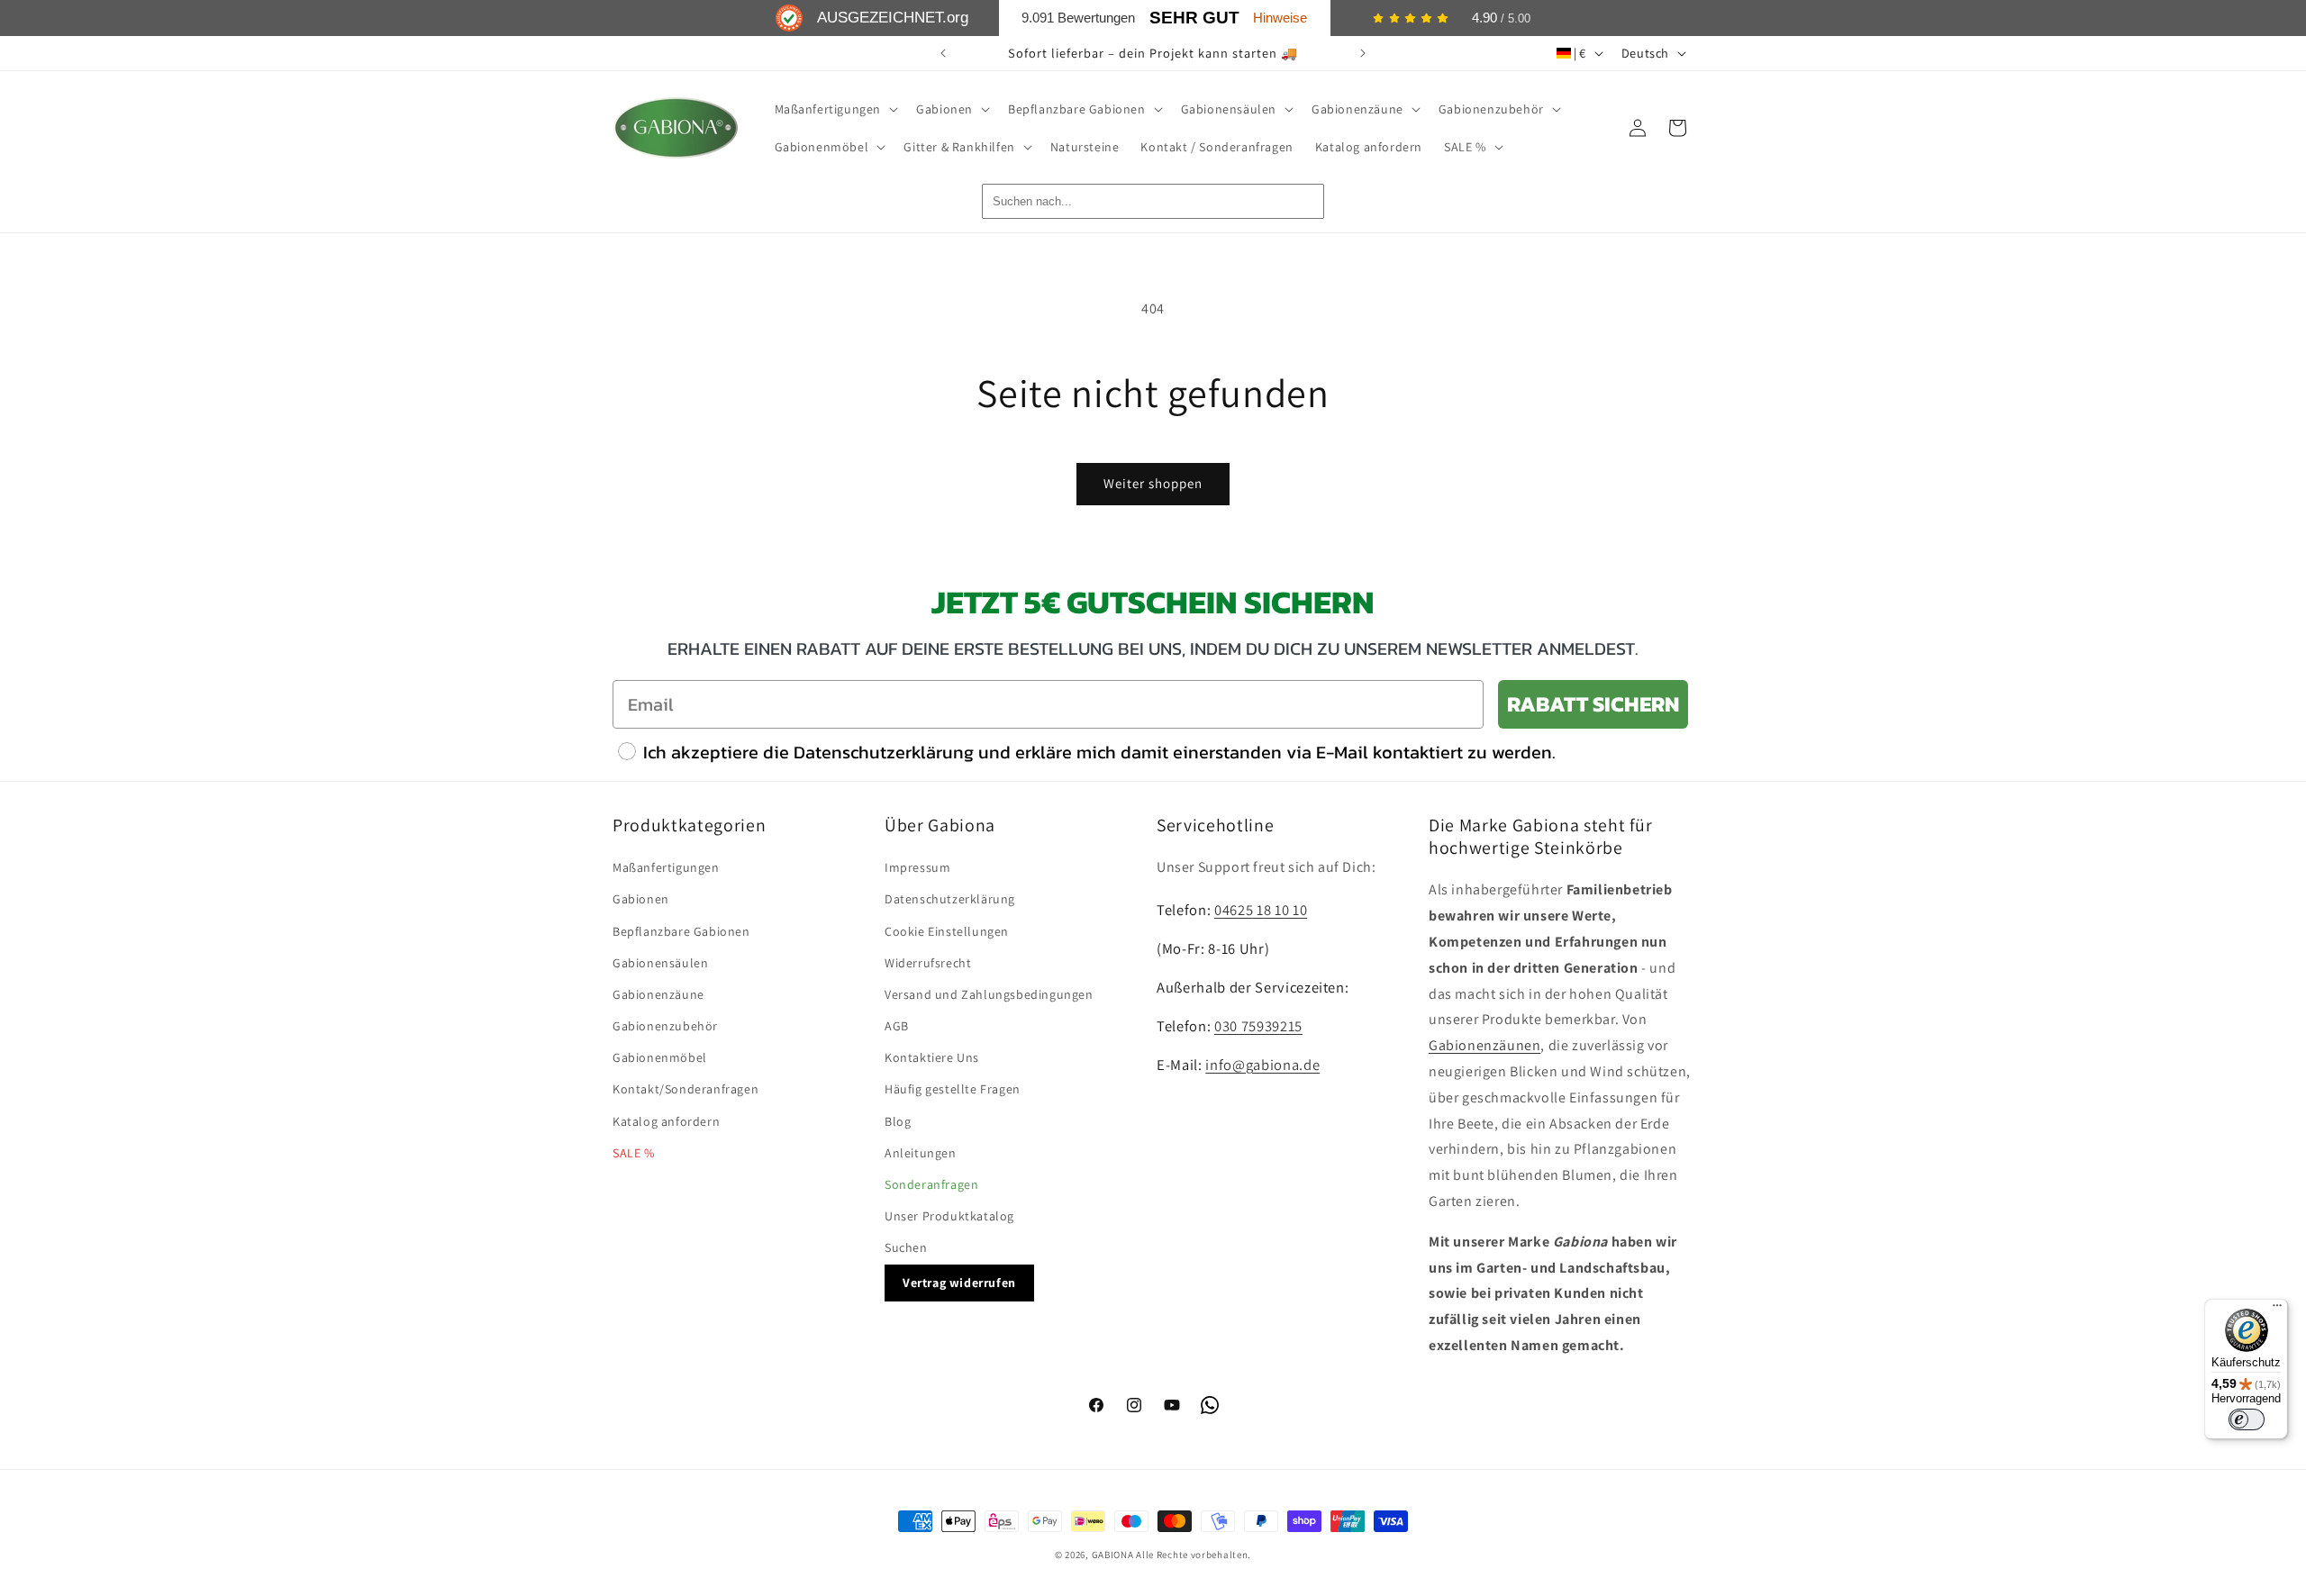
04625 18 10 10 (1261, 910)
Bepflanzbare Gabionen (681, 931)
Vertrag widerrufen (959, 1283)
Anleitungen (921, 1153)
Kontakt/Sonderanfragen (685, 1089)
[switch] (2247, 1419)
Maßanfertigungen (666, 867)
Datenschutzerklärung (950, 899)
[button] (835, 109)
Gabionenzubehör (665, 1026)
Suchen (906, 1247)
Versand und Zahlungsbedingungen (989, 994)
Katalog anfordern (666, 1121)
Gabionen (641, 899)
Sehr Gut (1194, 18)
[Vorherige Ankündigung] (943, 53)
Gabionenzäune (658, 994)
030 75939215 (1258, 1026)
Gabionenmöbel (660, 1057)
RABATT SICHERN (1593, 704)
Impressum (917, 867)
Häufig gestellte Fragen (953, 1089)
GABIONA (1113, 1555)
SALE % (634, 1153)
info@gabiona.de (1262, 1065)
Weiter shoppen (1153, 483)
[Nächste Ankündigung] (1363, 53)
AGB (897, 1026)
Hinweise (1280, 18)
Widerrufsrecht (928, 963)
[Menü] (2277, 1310)
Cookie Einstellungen (947, 931)
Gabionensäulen (660, 963)
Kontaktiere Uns (932, 1057)
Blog (898, 1121)
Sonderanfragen (931, 1184)
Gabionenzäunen (1484, 1045)
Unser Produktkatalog (949, 1216)
